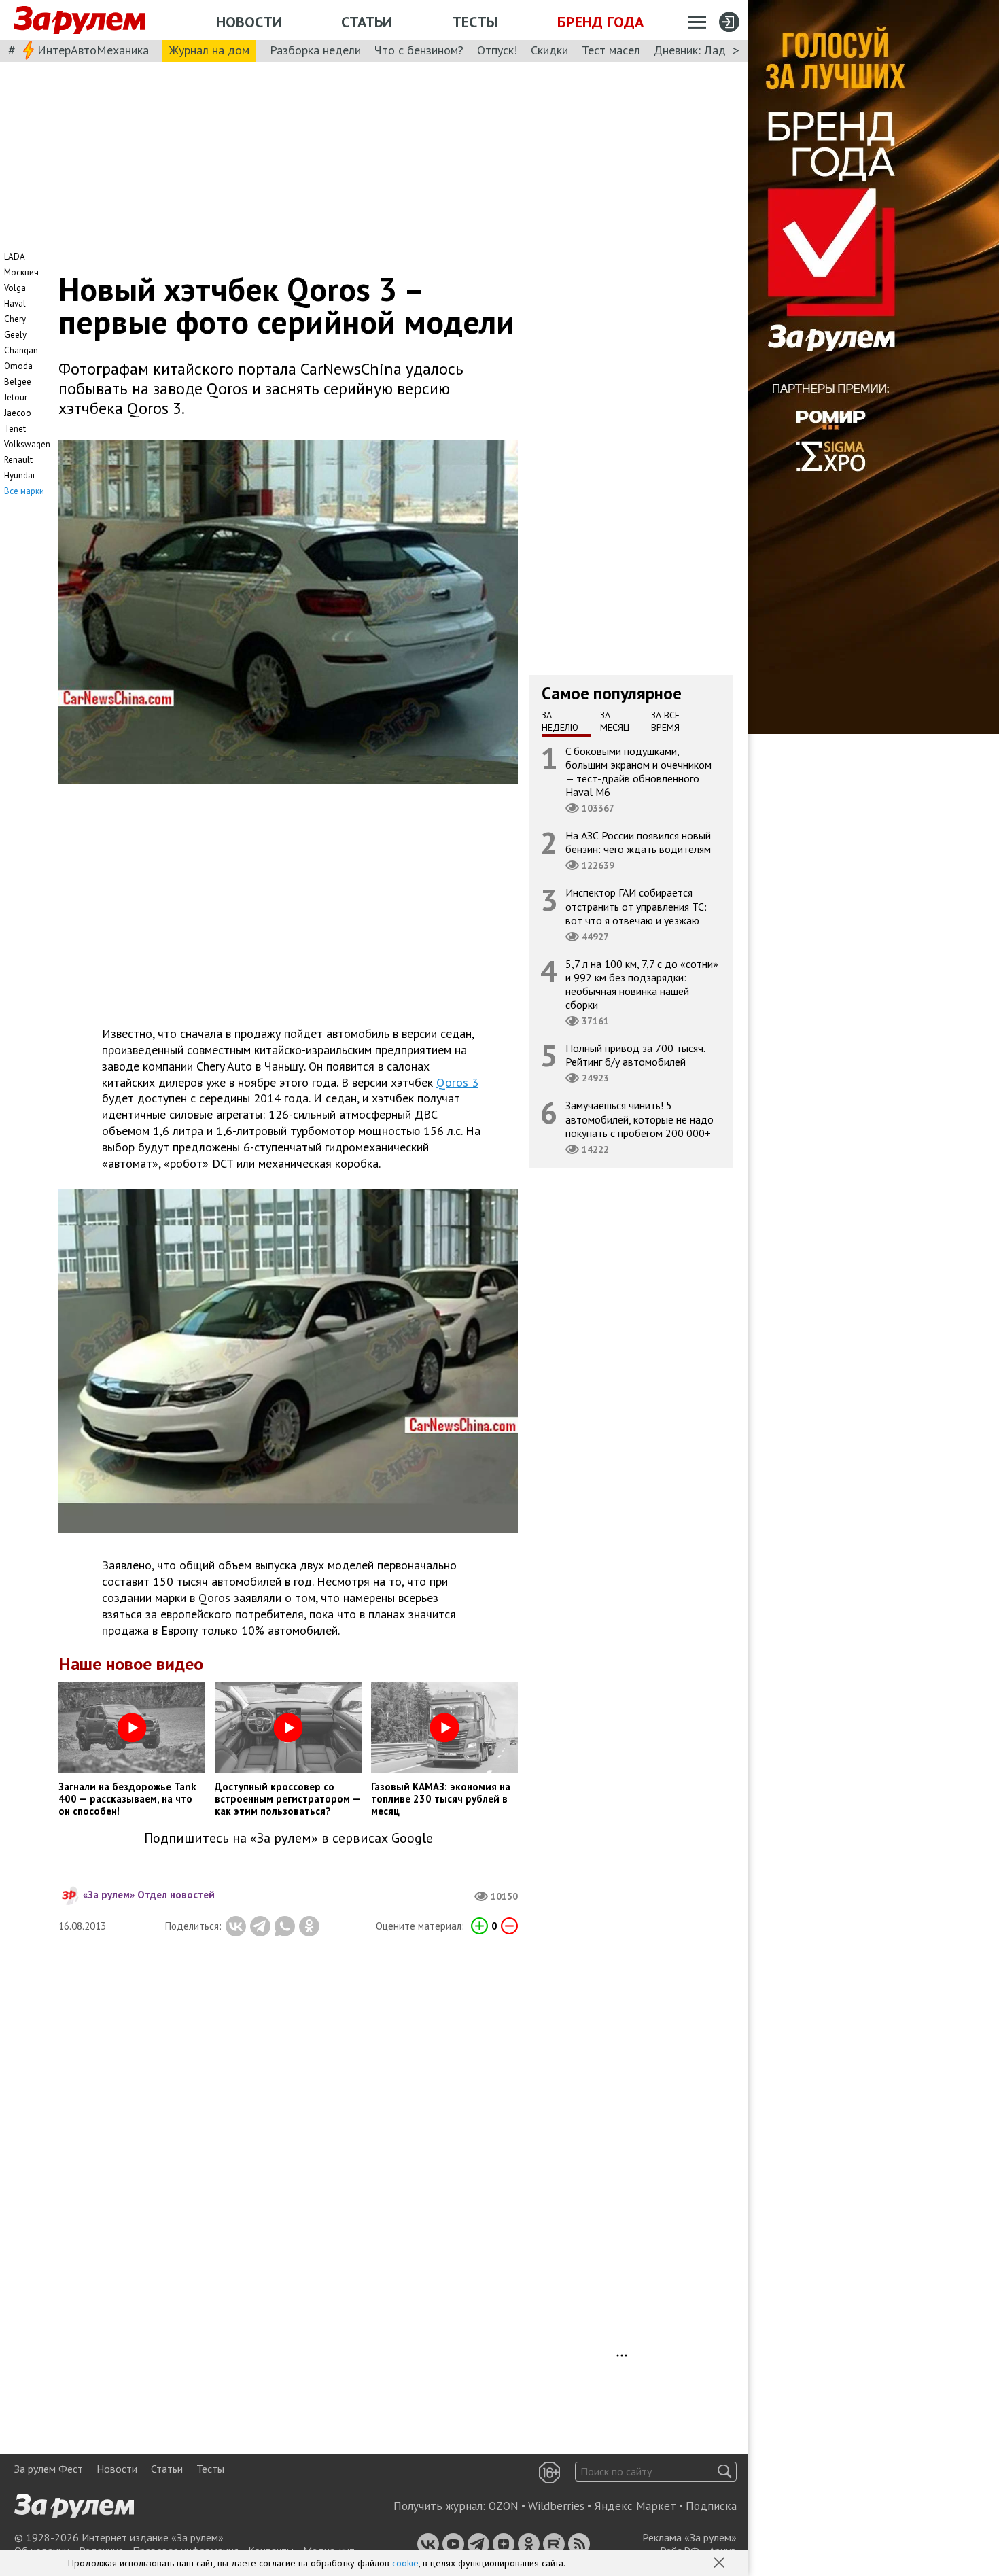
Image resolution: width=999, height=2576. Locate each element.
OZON (504, 2506)
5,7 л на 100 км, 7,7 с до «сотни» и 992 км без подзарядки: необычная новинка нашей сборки (642, 984)
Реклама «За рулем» (689, 2537)
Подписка (711, 2506)
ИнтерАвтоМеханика (93, 50)
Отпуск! (497, 50)
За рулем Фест (49, 2469)
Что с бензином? (419, 50)
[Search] (725, 2472)
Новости (249, 22)
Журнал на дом (209, 50)
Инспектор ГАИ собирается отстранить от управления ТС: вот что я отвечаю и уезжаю (636, 906)
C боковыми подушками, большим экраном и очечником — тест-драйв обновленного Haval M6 (638, 771)
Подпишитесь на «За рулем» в (288, 1838)
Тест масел (611, 50)
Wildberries (556, 2506)
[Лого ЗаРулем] (80, 20)
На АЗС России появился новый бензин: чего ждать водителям (638, 842)
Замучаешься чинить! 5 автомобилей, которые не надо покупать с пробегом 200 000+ (639, 1119)
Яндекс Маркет (635, 2506)
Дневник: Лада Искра (711, 50)
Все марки (24, 491)
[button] (720, 2564)
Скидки (549, 50)
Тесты (475, 22)
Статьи (367, 22)
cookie (405, 2563)
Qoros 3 (457, 1082)
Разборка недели (315, 50)
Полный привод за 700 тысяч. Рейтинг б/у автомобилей (635, 1055)
